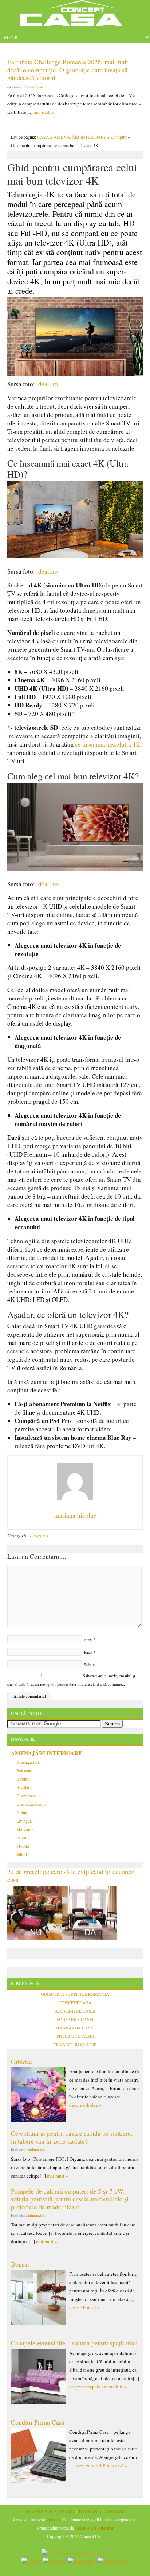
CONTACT (65, 2511)
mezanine (24, 1837)
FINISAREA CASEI (75, 2019)
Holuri (22, 1812)
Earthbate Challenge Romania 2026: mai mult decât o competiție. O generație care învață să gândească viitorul (68, 70)
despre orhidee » (85, 2105)
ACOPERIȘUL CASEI (75, 2011)
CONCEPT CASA (75, 2002)
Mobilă (23, 1846)
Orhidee (21, 2062)
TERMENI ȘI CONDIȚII (101, 2511)
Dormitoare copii (31, 1804)
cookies (54, 2519)
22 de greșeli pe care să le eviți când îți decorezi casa (71, 1875)
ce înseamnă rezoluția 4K (108, 744)
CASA (43, 137)
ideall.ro (47, 384)
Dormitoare (26, 1796)
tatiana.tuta (33, 86)
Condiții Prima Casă (38, 2422)
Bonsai (20, 2264)
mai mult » (44, 112)
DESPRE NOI (40, 2511)
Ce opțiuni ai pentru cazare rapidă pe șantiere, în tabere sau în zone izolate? (72, 2137)
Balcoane (24, 1770)
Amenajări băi (28, 1762)
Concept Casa (75, 16)
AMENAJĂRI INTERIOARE (80, 137)
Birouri (23, 1779)
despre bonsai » (84, 2307)
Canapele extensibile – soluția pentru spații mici (74, 2343)
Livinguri (119, 137)
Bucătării (24, 1787)
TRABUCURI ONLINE (75, 2044)
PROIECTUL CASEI (75, 2036)
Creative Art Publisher (94, 2528)
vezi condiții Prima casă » (102, 2465)
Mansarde (25, 1829)
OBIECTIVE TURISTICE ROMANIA (75, 1994)
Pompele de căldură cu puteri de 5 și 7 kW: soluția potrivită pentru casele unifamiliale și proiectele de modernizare (70, 2199)
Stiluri (22, 1854)
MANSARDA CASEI (75, 2028)
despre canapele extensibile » (98, 2387)
